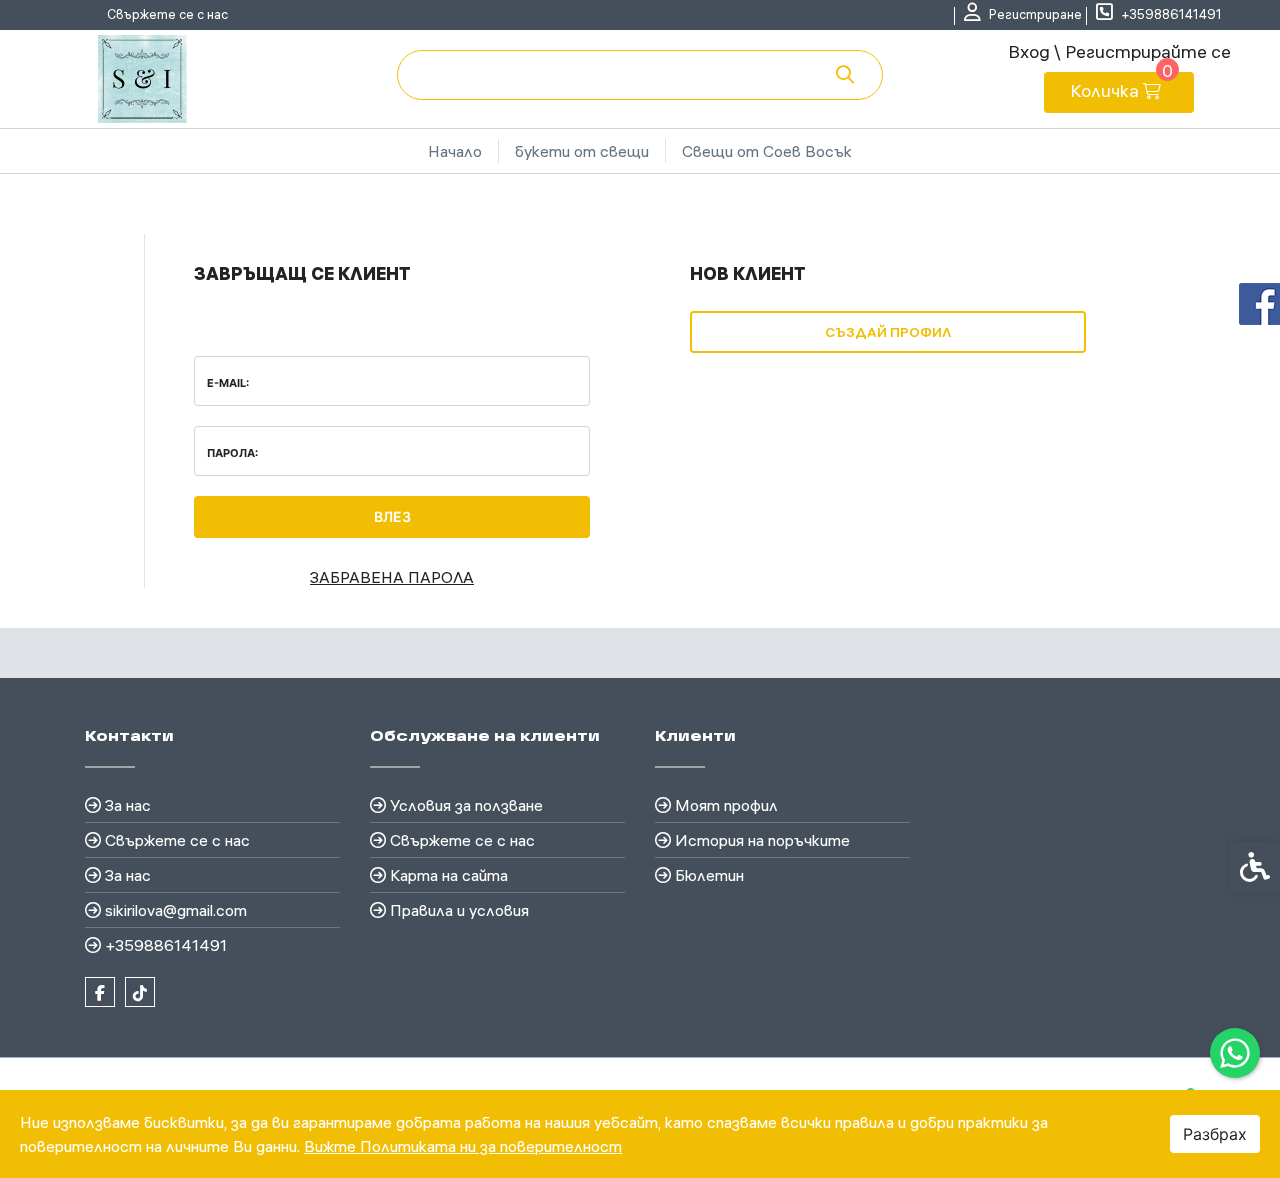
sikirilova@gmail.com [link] (176, 910)
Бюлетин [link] (709, 875)
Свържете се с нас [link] (167, 14)
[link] (1235, 1053)
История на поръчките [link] (762, 840)
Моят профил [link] (726, 805)
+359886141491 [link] (166, 945)
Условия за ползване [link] (466, 805)
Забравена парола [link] (392, 577)
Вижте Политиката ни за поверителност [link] (463, 1146)
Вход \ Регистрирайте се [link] (1119, 51)
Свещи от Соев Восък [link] (767, 151)
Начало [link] (455, 151)
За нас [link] (128, 805)
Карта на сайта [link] (449, 875)
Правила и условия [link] (459, 910)
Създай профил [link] (888, 332)
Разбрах (1215, 1134)
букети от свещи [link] (582, 151)
